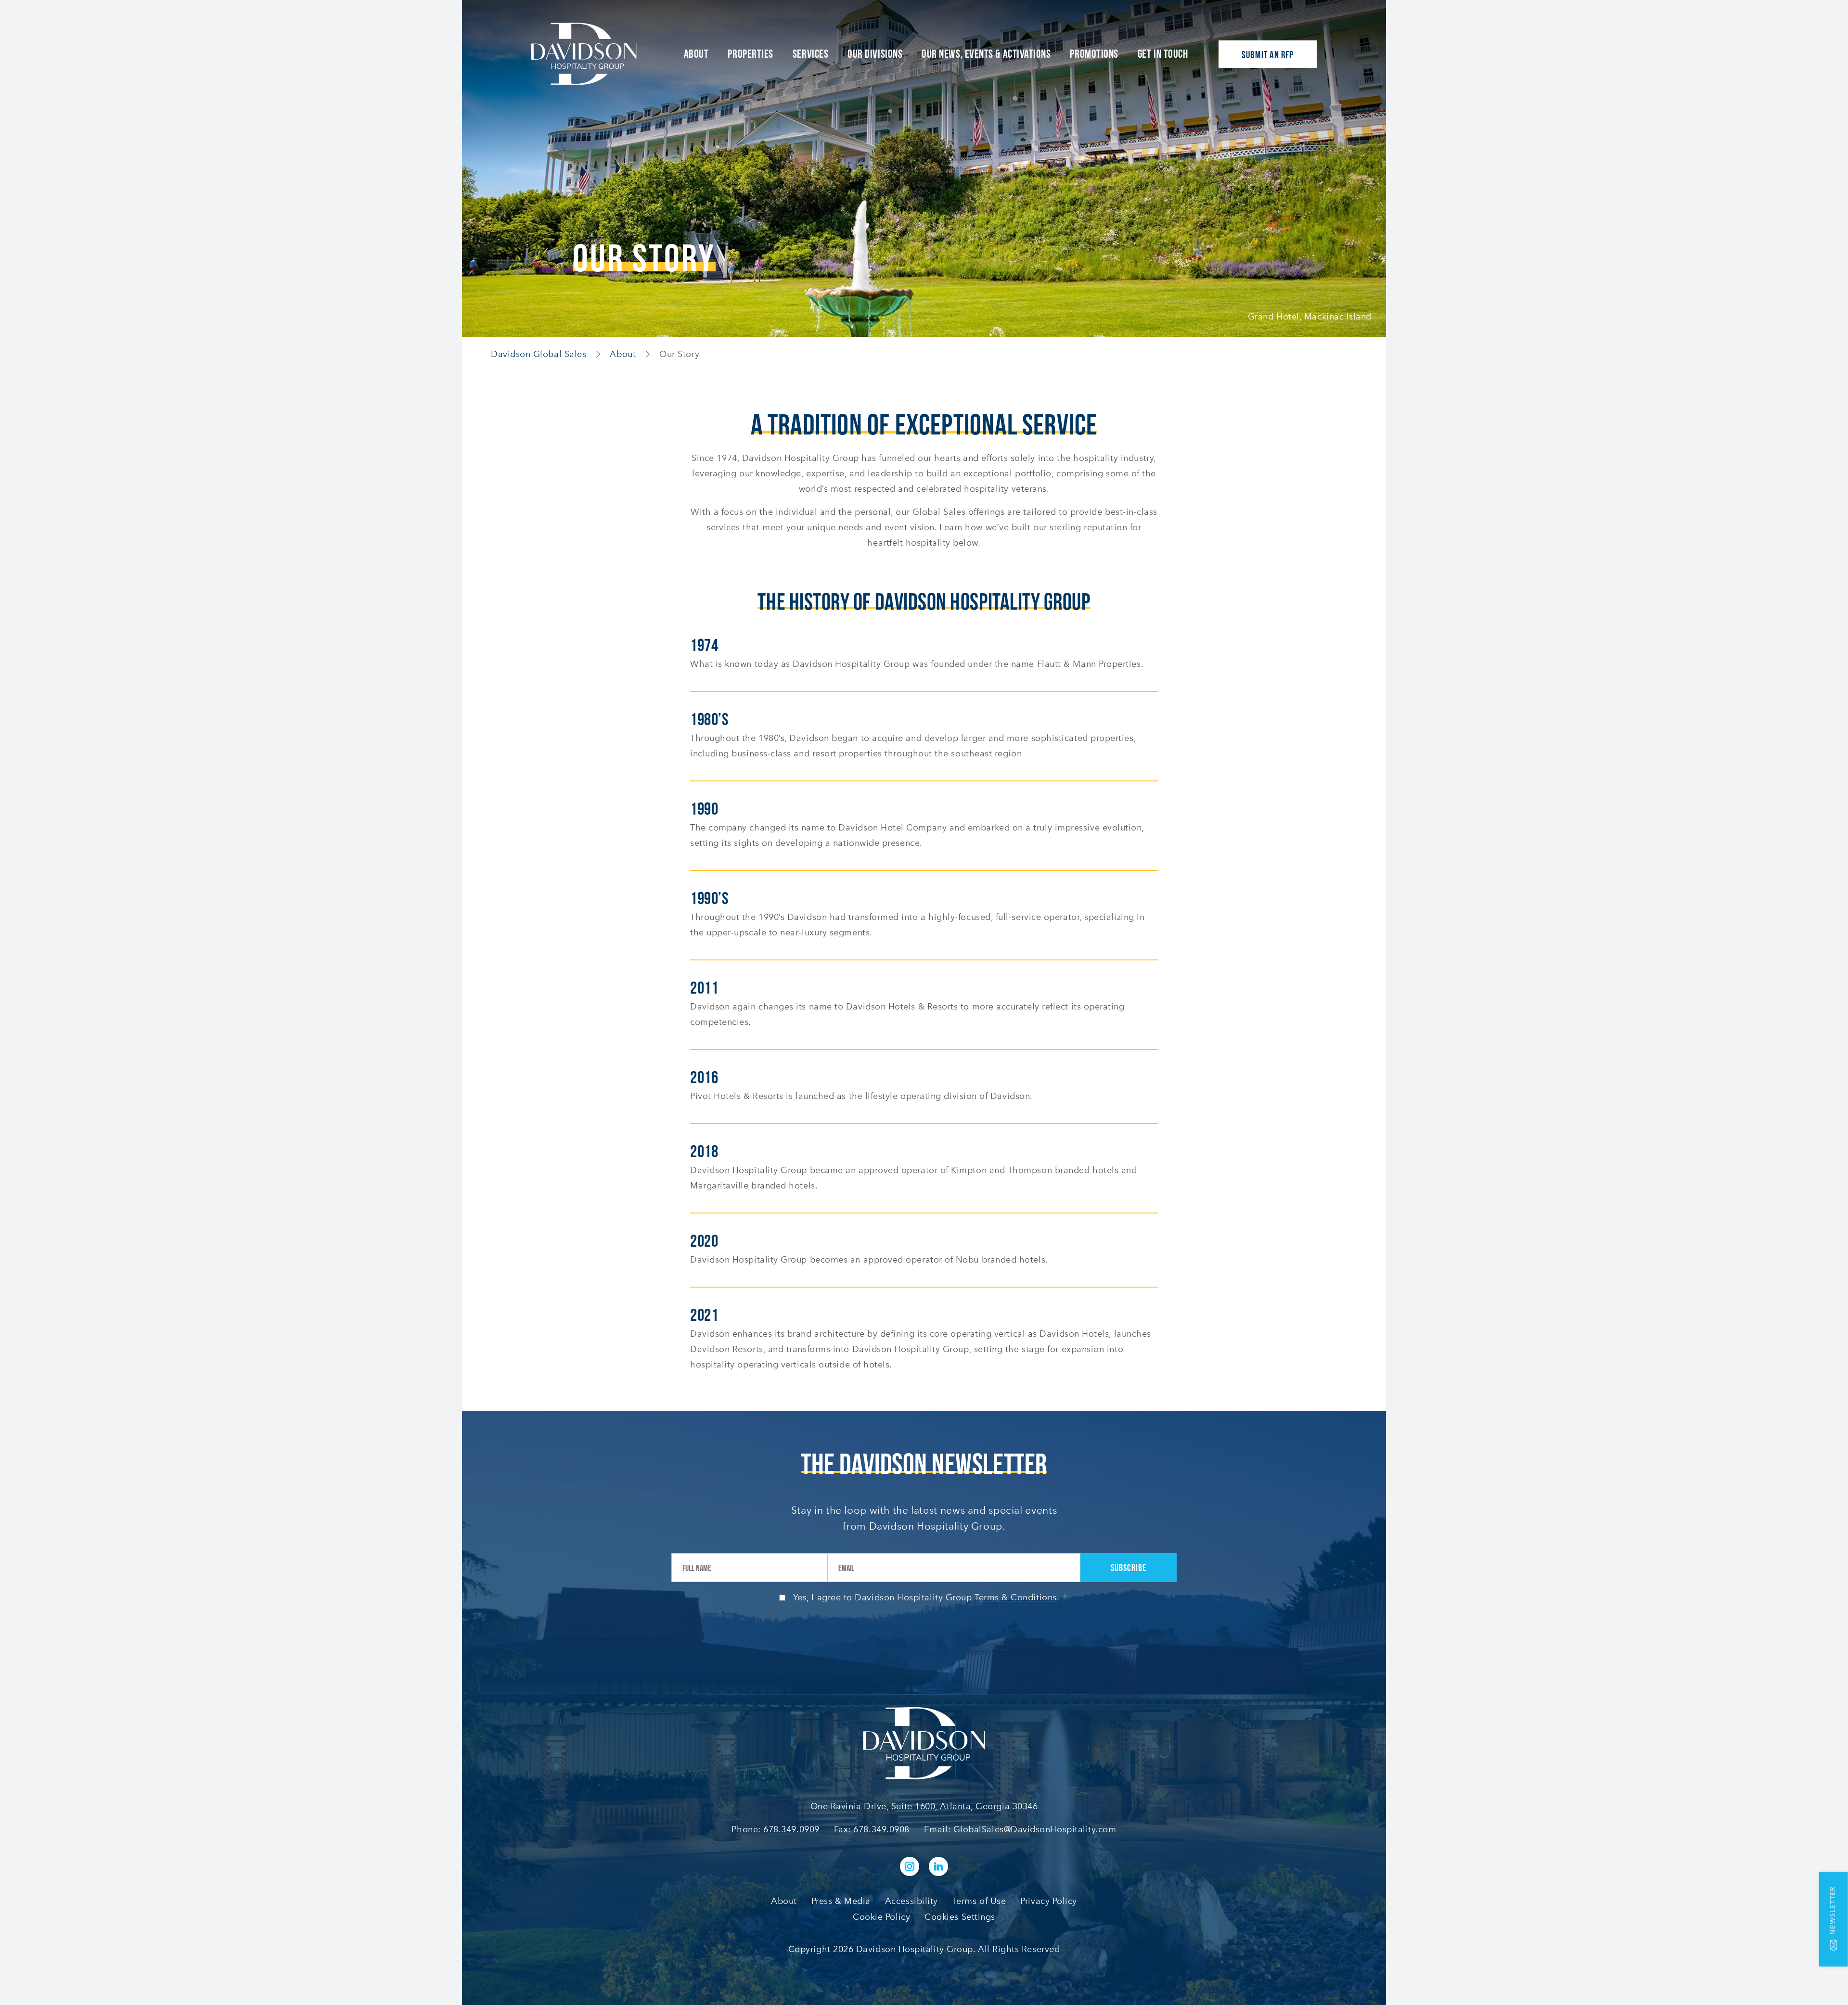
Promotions (1094, 54)
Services (810, 54)
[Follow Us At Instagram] (910, 1866)
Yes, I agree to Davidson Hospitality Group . (930, 1597)
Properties (750, 54)
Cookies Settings (960, 1917)
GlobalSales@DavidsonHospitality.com (1035, 1829)
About (696, 54)
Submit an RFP (1268, 55)
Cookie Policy (881, 1917)
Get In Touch (1163, 54)
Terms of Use (979, 1901)
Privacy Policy (1049, 1901)
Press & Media (841, 1901)
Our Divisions (875, 54)
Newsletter (1833, 1910)
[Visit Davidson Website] (584, 54)
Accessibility (911, 1901)
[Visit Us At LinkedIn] (938, 1866)
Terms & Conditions (1016, 1597)
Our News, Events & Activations (986, 54)
